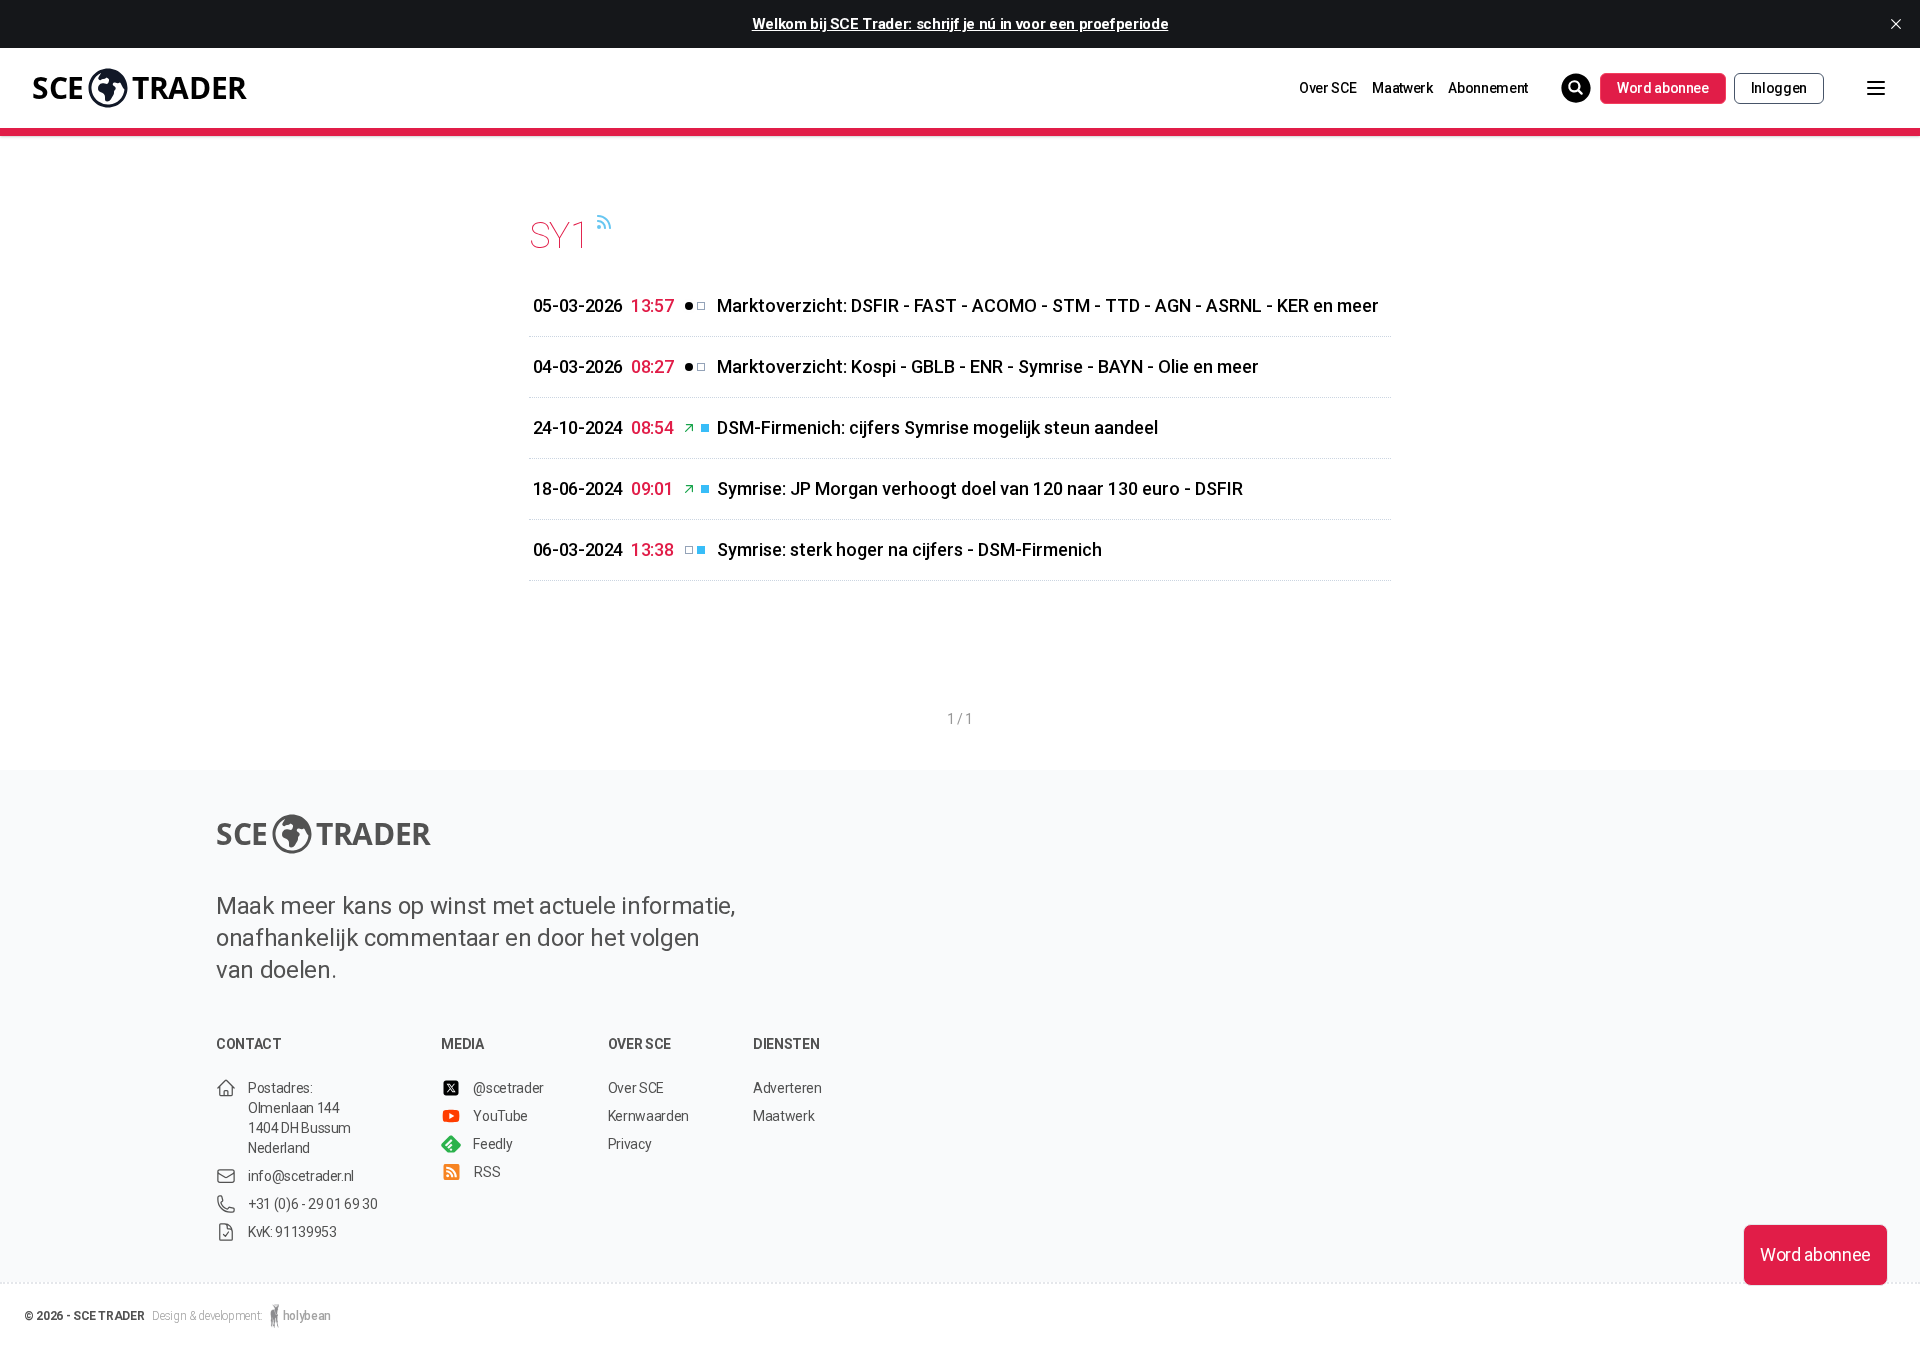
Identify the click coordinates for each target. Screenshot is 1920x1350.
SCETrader (139, 87)
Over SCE (1327, 88)
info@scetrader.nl (301, 1176)
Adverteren (787, 1088)
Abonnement (1488, 88)
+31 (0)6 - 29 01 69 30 (312, 1204)
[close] (1896, 24)
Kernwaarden (648, 1116)
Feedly (492, 1144)
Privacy (630, 1144)
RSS (487, 1172)
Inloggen (1779, 88)
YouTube (500, 1116)
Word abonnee (1663, 88)
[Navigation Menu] (1860, 88)
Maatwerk (1402, 88)
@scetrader (508, 1088)
